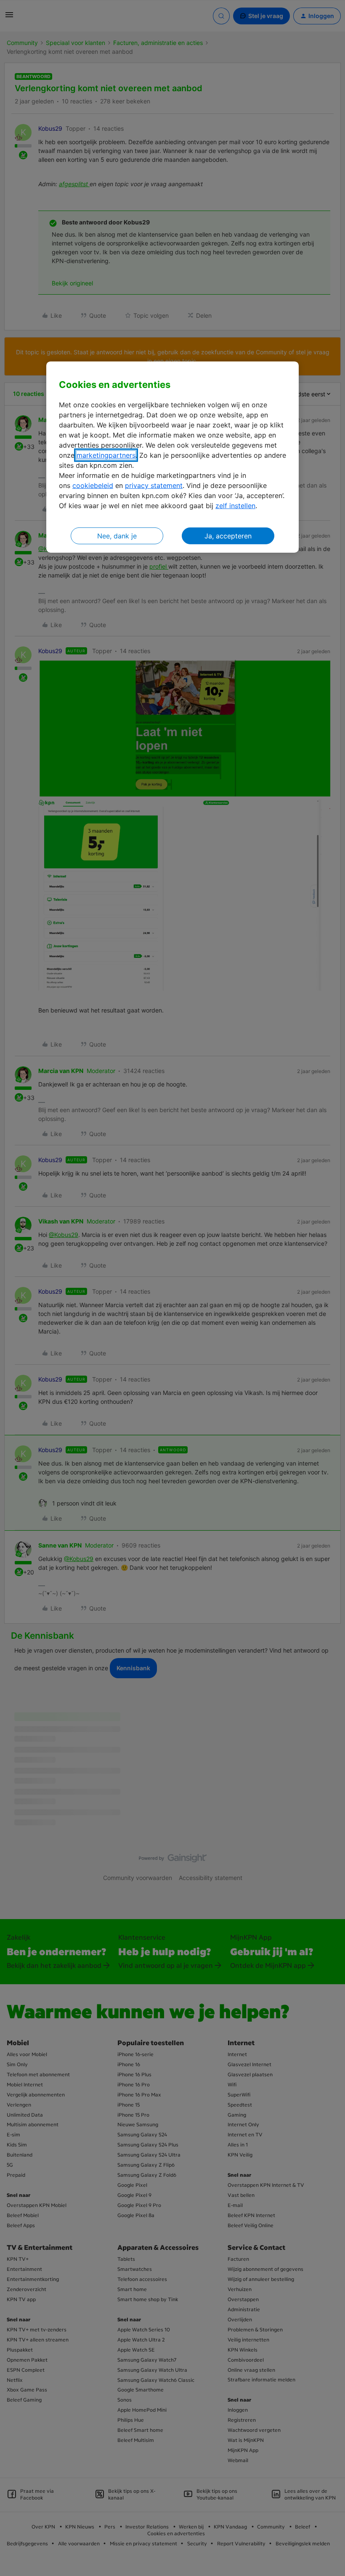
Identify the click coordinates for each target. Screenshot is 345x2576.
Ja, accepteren (228, 536)
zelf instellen (235, 506)
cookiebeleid (93, 485)
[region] (172, 457)
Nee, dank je (117, 536)
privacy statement (154, 485)
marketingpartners (106, 455)
